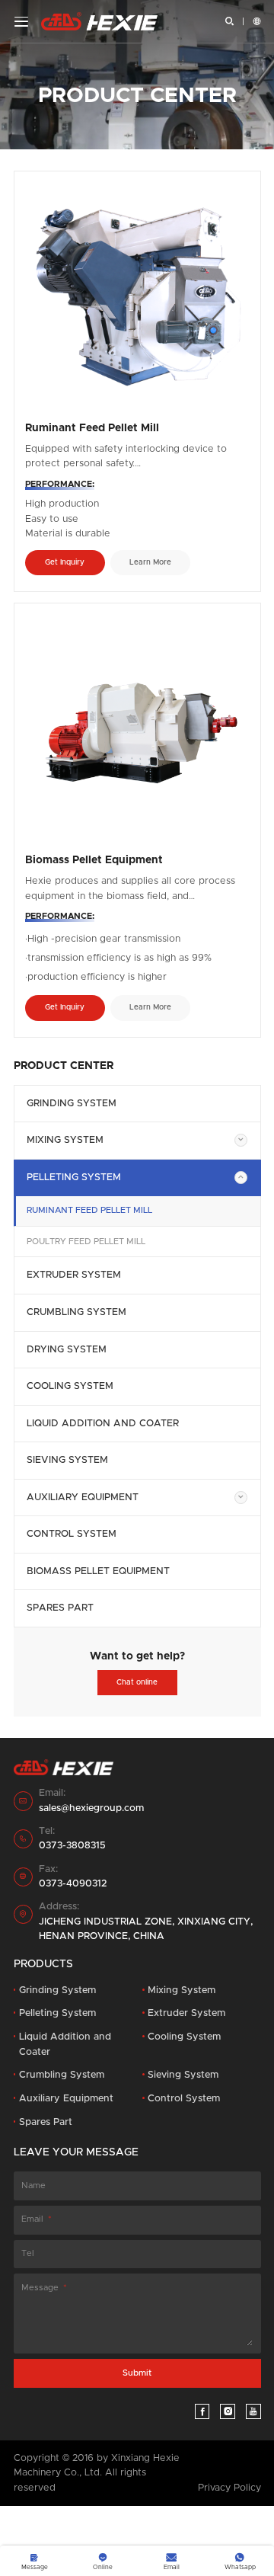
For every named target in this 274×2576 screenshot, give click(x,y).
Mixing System (65, 1140)
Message (40, 2288)
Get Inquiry (65, 562)
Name (33, 2186)
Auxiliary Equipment (83, 1498)
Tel (28, 2253)
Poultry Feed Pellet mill (86, 1242)
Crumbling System (76, 1312)
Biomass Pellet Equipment (98, 1571)
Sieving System (67, 1460)
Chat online (137, 1682)
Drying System (67, 1350)
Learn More (150, 562)
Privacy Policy (229, 2488)
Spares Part (60, 1608)
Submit (137, 2373)
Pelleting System (74, 1178)
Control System (72, 1534)
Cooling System (70, 1386)
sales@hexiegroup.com (91, 1808)
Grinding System (72, 1104)
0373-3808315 (72, 1846)
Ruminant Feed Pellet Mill (89, 1210)
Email (32, 2219)
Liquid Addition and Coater (103, 1424)
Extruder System (74, 1275)
